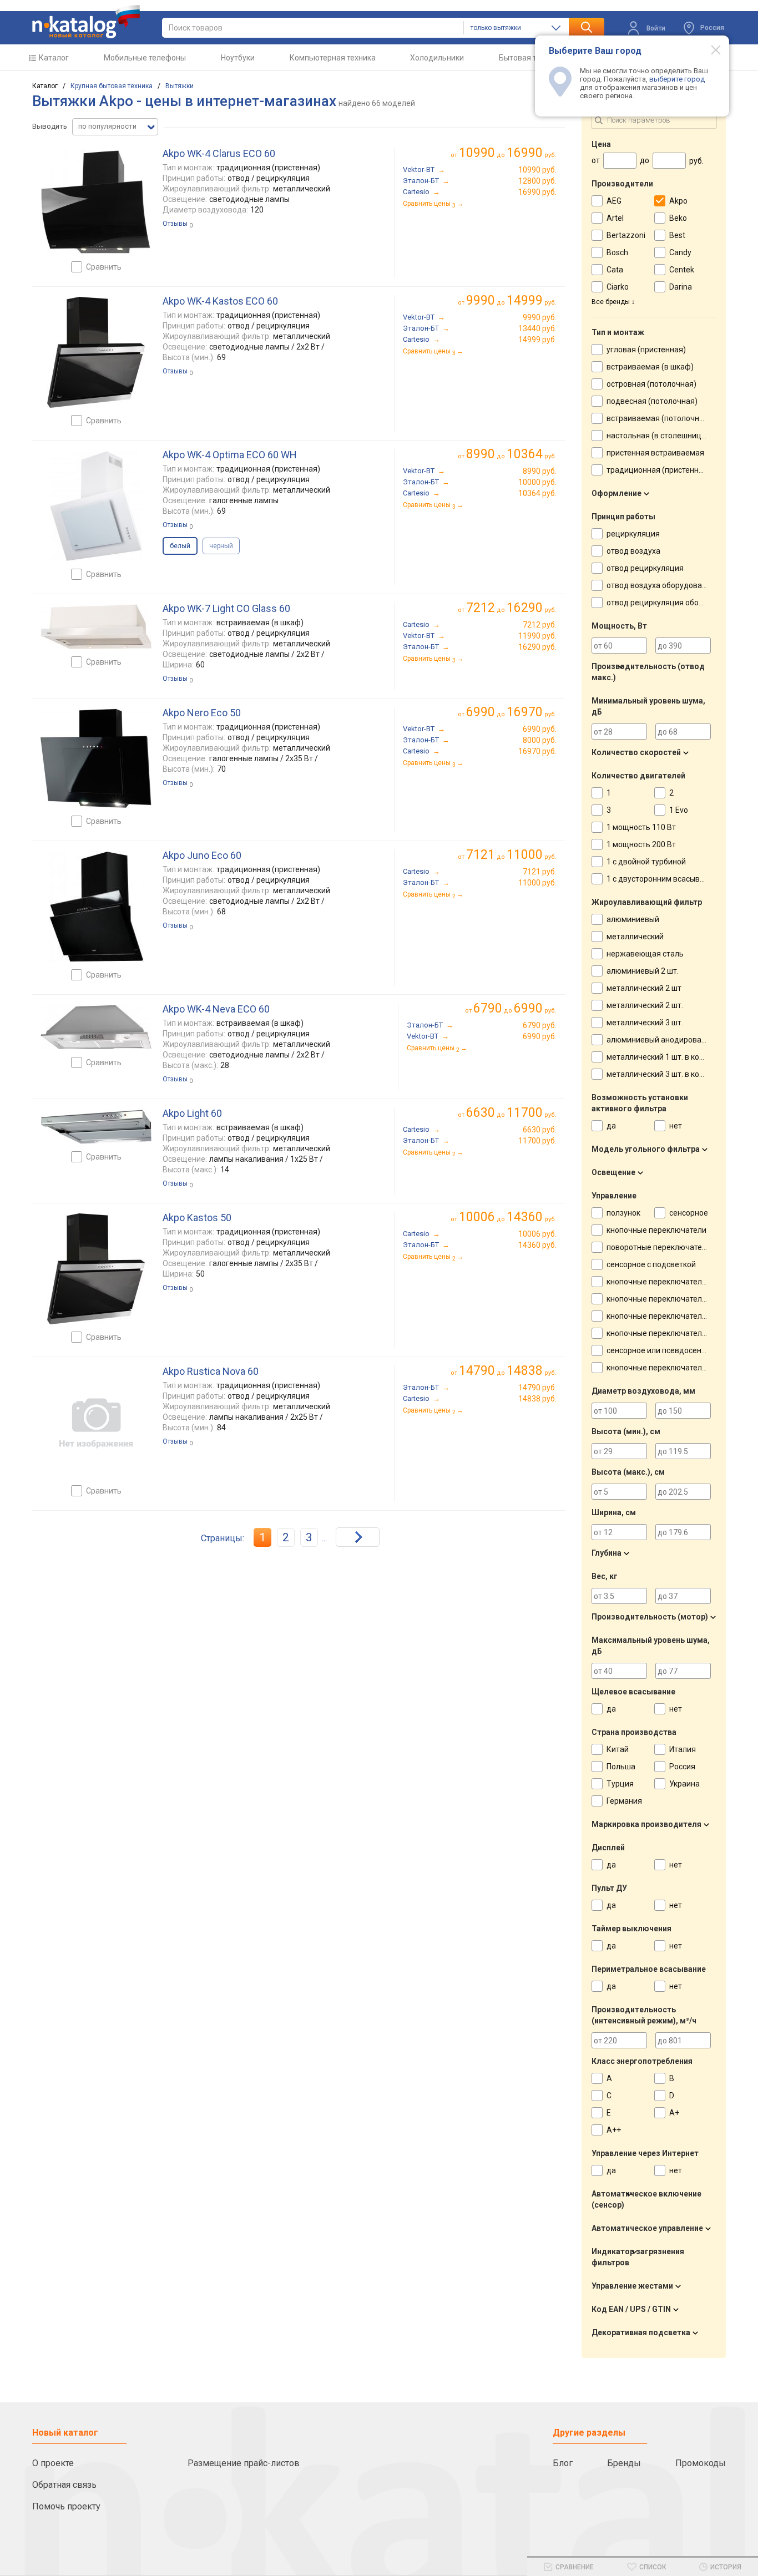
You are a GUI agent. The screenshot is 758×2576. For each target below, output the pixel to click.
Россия (682, 1767)
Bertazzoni (626, 235)
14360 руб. (537, 1245)
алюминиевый (633, 919)
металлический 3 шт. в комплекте (668, 1074)
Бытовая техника (530, 58)
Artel (615, 218)
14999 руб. (537, 340)
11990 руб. (537, 636)
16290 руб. (537, 647)
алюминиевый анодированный (663, 1040)
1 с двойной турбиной (646, 862)
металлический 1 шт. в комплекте (668, 1057)
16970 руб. (537, 751)
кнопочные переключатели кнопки (670, 1282)
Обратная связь (64, 2485)
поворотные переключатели (659, 1247)
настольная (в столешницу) (657, 436)
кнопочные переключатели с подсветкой (682, 1333)
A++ (614, 2130)
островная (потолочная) (651, 384)
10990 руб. (537, 170)
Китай (618, 1749)
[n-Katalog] (86, 22)
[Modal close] (710, 49)
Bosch (617, 252)
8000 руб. (540, 740)
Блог (563, 2463)
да (611, 1126)
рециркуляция (633, 534)
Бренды (624, 2463)
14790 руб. (537, 1388)
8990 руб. (540, 471)
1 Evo (679, 810)
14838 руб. (537, 1399)
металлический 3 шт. (645, 1023)
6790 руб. (540, 1025)
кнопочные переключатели (656, 1230)
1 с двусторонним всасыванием (665, 879)
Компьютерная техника (333, 58)
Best (677, 235)
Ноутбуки (238, 58)
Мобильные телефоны (145, 58)
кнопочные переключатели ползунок (674, 1299)
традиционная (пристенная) (658, 470)
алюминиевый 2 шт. (643, 971)
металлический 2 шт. (645, 1005)
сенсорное (689, 1213)
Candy (680, 252)
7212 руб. (540, 625)
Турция (620, 1784)
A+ (674, 2113)
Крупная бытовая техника (112, 86)
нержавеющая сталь (645, 954)
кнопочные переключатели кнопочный (678, 1316)
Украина (684, 1784)
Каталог (54, 58)
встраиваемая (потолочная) (659, 418)
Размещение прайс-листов (244, 2463)
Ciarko (618, 287)
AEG (614, 201)
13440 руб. (537, 328)
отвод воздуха (633, 551)
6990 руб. (540, 729)
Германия (624, 1801)
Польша (621, 1767)
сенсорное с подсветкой (651, 1264)
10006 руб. (537, 1234)
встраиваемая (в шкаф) (650, 367)
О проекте (53, 2463)
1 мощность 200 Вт (641, 844)
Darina (681, 287)
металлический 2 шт (644, 988)
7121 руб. (540, 872)
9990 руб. (540, 317)
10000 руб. (537, 482)
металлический (635, 937)
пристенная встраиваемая (655, 453)
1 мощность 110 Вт (641, 827)
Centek (682, 270)
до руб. (508, 153)
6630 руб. (540, 1130)
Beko (678, 218)
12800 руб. (537, 181)
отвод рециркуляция (645, 568)
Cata (615, 270)
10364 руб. (537, 493)
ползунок (623, 1213)
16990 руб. (537, 192)
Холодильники (437, 58)
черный (221, 546)
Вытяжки (180, 86)
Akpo (678, 201)
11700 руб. (537, 1141)
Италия (683, 1749)
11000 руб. (537, 883)
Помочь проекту (66, 2506)
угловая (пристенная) (646, 350)
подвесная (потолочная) (652, 401)
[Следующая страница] (358, 1537)
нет (676, 1126)
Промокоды (701, 2463)
